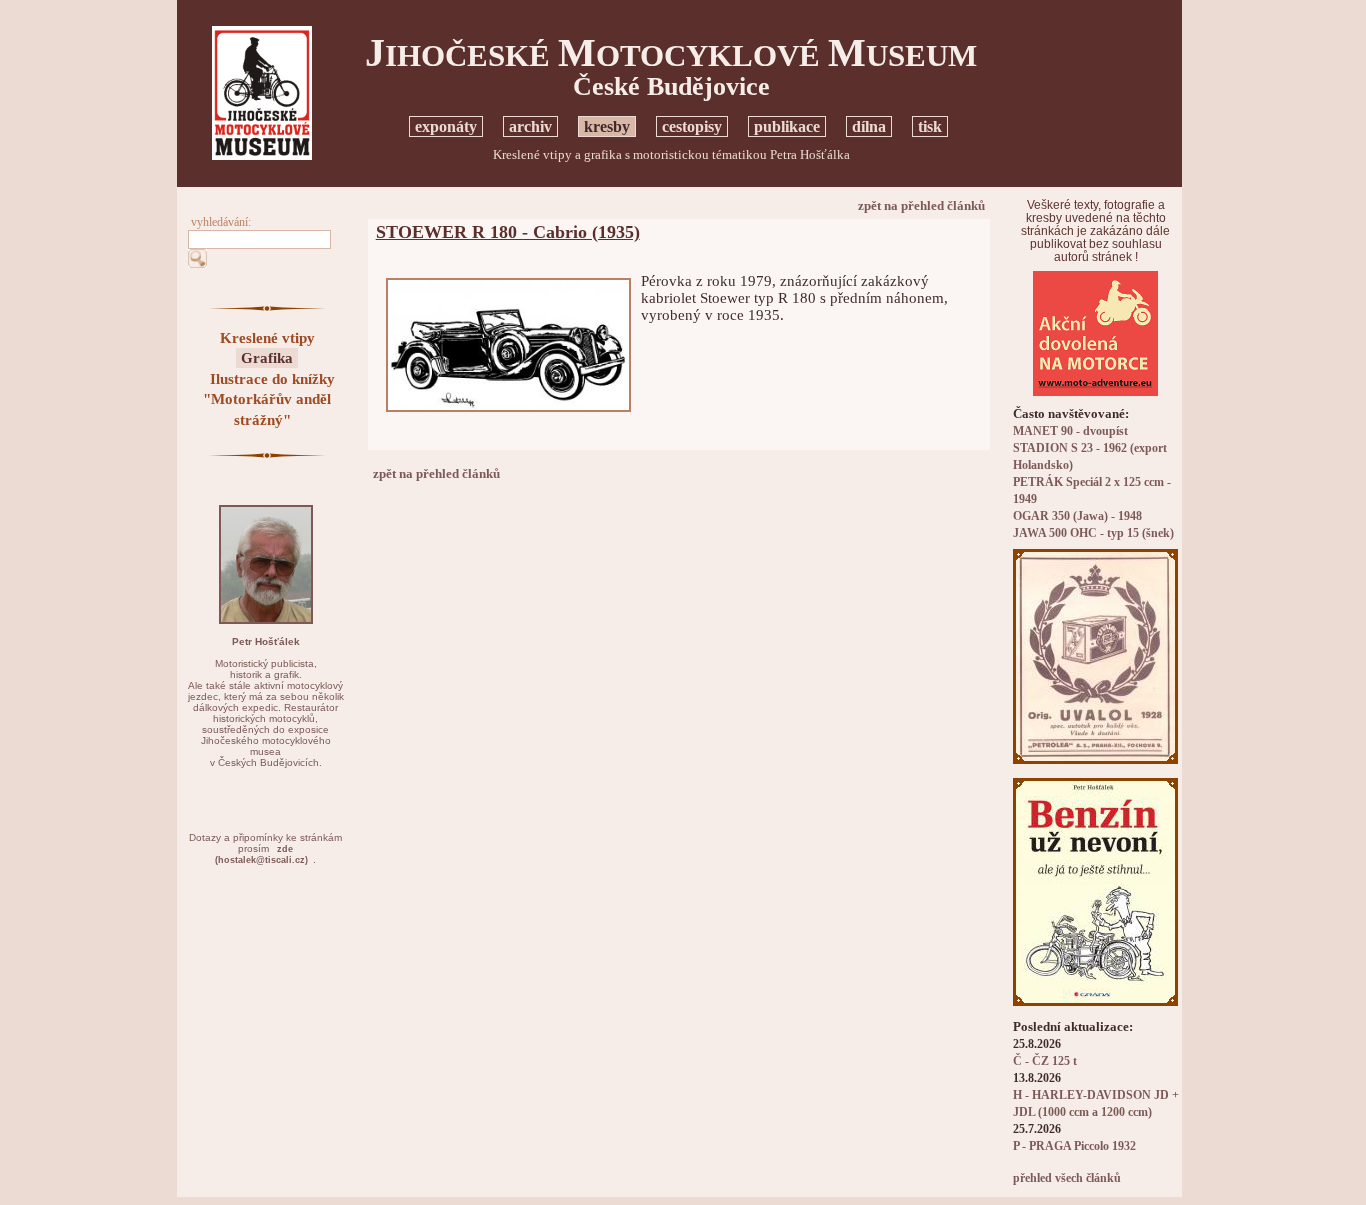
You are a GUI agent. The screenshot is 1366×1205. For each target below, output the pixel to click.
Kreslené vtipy (267, 338)
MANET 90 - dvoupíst (1070, 431)
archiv (530, 126)
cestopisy (692, 126)
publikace (787, 126)
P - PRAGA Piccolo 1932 (1074, 1146)
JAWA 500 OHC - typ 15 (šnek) (1093, 533)
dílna (869, 126)
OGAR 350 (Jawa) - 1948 (1077, 516)
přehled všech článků (1067, 1178)
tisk (930, 126)
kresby (607, 126)
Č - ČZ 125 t (1045, 1061)
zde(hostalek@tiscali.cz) (261, 854)
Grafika (267, 358)
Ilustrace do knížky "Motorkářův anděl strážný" (269, 399)
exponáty (446, 126)
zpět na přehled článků (921, 205)
